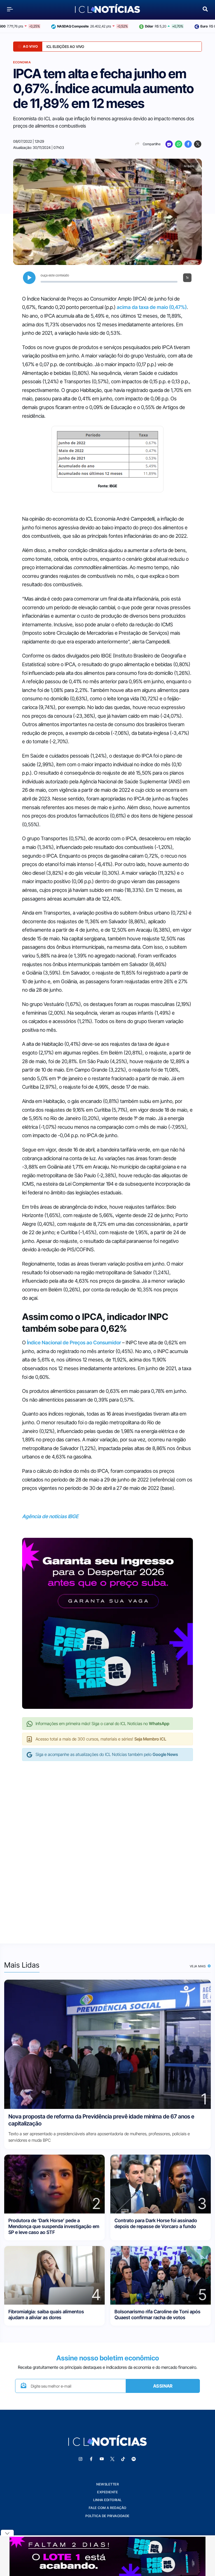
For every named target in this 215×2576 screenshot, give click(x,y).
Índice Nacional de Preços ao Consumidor (74, 1343)
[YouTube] (102, 2459)
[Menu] (10, 9)
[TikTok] (123, 2459)
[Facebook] (188, 144)
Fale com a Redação (108, 2508)
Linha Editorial (107, 2500)
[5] (161, 2275)
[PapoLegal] (169, 144)
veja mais (198, 1966)
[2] (54, 2184)
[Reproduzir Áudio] (29, 278)
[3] (161, 2184)
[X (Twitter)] (198, 144)
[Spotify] (134, 2459)
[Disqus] (107, 1846)
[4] (54, 2275)
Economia (22, 62)
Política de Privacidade (107, 2516)
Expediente (107, 2492)
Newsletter (107, 2484)
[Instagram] (80, 2459)
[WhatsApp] (179, 144)
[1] (107, 2044)
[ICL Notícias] (108, 9)
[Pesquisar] (205, 9)
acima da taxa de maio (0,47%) (152, 307)
